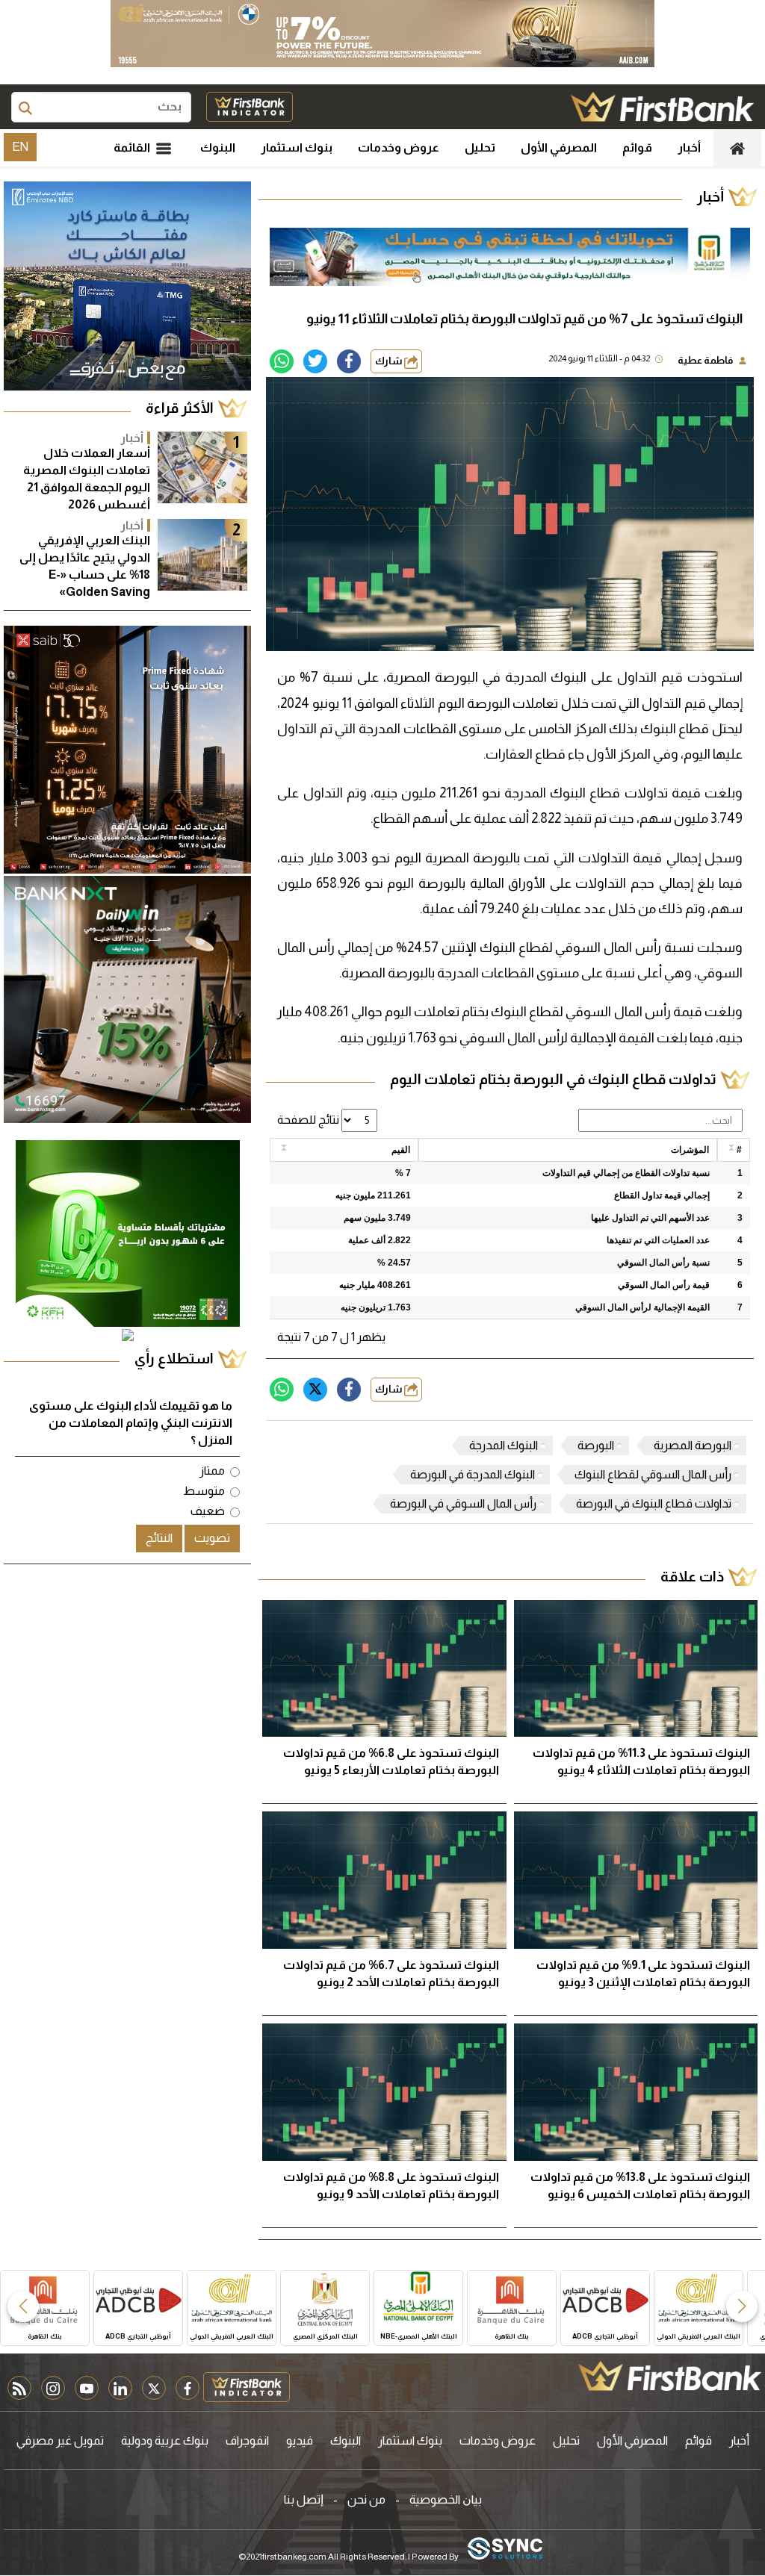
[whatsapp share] (282, 361)
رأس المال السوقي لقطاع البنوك (653, 1474)
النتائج (159, 1538)
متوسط (204, 1491)
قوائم (637, 147)
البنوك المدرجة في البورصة (473, 1474)
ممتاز (212, 1471)
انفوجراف (247, 2440)
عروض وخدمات (399, 147)
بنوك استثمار (297, 147)
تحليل (480, 147)
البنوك (218, 147)
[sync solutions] (505, 2549)
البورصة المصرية (693, 1445)
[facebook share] (349, 361)
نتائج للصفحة (309, 1120)
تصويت (212, 1538)
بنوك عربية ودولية (165, 2440)
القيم (401, 1150)
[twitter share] (315, 361)
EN (20, 147)
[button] (742, 2306)
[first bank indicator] (250, 107)
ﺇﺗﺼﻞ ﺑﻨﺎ (304, 2499)
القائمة (133, 147)
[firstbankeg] (662, 107)
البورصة (596, 1445)
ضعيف (208, 1511)
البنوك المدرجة (504, 1445)
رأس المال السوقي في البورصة (463, 1503)
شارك (390, 361)
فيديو (300, 2440)
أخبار (689, 147)
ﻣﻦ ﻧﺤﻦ (366, 2499)
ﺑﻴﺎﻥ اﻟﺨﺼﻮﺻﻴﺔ (446, 2499)
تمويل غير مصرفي (60, 2440)
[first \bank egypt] (670, 2376)
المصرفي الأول (559, 147)
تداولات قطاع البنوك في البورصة (654, 1503)
